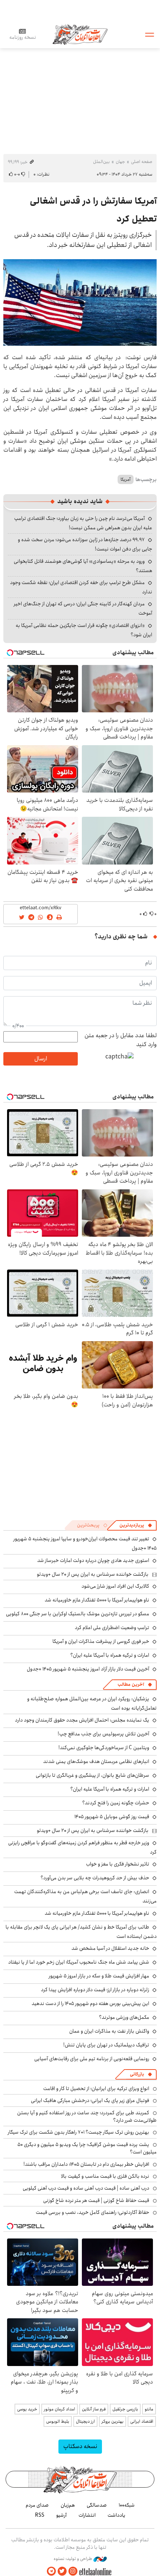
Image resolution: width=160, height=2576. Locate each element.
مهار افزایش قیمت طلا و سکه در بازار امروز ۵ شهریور (99, 1976)
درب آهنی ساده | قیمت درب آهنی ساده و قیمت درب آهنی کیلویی (86, 2188)
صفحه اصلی (142, 162)
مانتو (149, 2409)
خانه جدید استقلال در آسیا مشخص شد (110, 1948)
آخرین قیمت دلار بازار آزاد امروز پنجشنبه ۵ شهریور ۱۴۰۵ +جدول (88, 1669)
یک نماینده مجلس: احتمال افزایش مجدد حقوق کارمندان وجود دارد (82, 1720)
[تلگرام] (51, 2571)
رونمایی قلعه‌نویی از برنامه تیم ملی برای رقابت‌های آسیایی (92, 2059)
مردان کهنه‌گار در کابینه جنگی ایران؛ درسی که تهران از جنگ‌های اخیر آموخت (83, 608)
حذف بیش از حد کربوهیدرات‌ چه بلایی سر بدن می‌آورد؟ (95, 1878)
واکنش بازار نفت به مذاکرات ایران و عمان (109, 2031)
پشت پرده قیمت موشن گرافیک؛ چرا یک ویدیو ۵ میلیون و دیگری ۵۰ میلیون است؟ (87, 2148)
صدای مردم (37, 2505)
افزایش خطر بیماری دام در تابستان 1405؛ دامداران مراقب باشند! (86, 2164)
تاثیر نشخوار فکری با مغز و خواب (118, 1864)
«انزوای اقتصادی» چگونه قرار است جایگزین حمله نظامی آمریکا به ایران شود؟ (84, 630)
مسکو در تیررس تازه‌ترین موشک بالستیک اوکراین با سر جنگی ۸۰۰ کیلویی (78, 1614)
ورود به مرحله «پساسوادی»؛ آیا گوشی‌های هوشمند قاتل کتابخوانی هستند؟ (83, 566)
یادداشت (116, 2515)
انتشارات (87, 2515)
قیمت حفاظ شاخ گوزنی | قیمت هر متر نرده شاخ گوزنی (96, 2200)
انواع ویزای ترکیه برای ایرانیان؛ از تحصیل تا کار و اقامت (96, 2089)
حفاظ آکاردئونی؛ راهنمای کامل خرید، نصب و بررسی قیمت (92, 2212)
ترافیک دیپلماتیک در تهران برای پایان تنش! (106, 2045)
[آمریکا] (80, 302)
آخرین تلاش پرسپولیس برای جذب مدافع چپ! (103, 1734)
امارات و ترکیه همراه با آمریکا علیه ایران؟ (110, 1655)
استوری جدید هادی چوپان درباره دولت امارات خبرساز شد (93, 1560)
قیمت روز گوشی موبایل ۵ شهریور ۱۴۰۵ (112, 1817)
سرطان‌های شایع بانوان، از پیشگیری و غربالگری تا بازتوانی (92, 1775)
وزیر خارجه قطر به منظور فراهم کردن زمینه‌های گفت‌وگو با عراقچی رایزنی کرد (82, 1847)
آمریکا (126, 479)
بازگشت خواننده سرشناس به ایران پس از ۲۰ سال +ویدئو (93, 1574)
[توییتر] (62, 2571)
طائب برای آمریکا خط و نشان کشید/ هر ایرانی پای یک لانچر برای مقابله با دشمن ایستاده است (81, 1932)
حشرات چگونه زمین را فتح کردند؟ (116, 1803)
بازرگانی (137, 2074)
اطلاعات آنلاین (80, 34)
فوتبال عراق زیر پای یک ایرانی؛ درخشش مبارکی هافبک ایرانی (90, 2100)
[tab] (136, 1525)
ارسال (41, 1059)
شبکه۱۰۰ (127, 2505)
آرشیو (61, 2515)
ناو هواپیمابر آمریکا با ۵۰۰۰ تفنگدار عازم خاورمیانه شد (97, 1600)
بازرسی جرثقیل (125, 2409)
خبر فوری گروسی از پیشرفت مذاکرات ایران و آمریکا (101, 1641)
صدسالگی (97, 2505)
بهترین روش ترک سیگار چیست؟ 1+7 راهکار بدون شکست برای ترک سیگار (79, 2132)
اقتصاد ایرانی (142, 2421)
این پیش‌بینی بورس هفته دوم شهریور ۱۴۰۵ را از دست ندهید (90, 2004)
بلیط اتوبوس (58, 2421)
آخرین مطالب (131, 1684)
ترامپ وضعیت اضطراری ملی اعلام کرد (112, 1628)
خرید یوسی (27, 2409)
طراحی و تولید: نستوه (73, 2559)
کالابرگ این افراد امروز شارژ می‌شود (115, 1586)
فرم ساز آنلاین (94, 2409)
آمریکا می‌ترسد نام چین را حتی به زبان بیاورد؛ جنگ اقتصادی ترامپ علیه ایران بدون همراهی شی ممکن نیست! (83, 523)
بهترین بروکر (113, 2421)
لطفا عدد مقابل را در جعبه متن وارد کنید (121, 1040)
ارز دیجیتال (85, 2421)
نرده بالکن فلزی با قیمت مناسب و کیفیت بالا (105, 2176)
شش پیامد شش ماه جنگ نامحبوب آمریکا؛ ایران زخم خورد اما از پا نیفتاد (79, 1962)
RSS (40, 2515)
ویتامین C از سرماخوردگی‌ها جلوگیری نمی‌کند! (104, 1748)
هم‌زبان (68, 2505)
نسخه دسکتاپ (80, 2446)
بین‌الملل (101, 162)
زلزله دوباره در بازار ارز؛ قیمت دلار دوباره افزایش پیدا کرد (95, 1990)
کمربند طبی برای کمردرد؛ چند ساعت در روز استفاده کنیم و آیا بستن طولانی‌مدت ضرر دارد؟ (87, 2117)
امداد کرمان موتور (60, 2409)
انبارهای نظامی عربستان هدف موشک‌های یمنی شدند (96, 1761)
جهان (120, 162)
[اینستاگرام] (73, 2571)
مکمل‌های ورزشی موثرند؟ (124, 2017)
